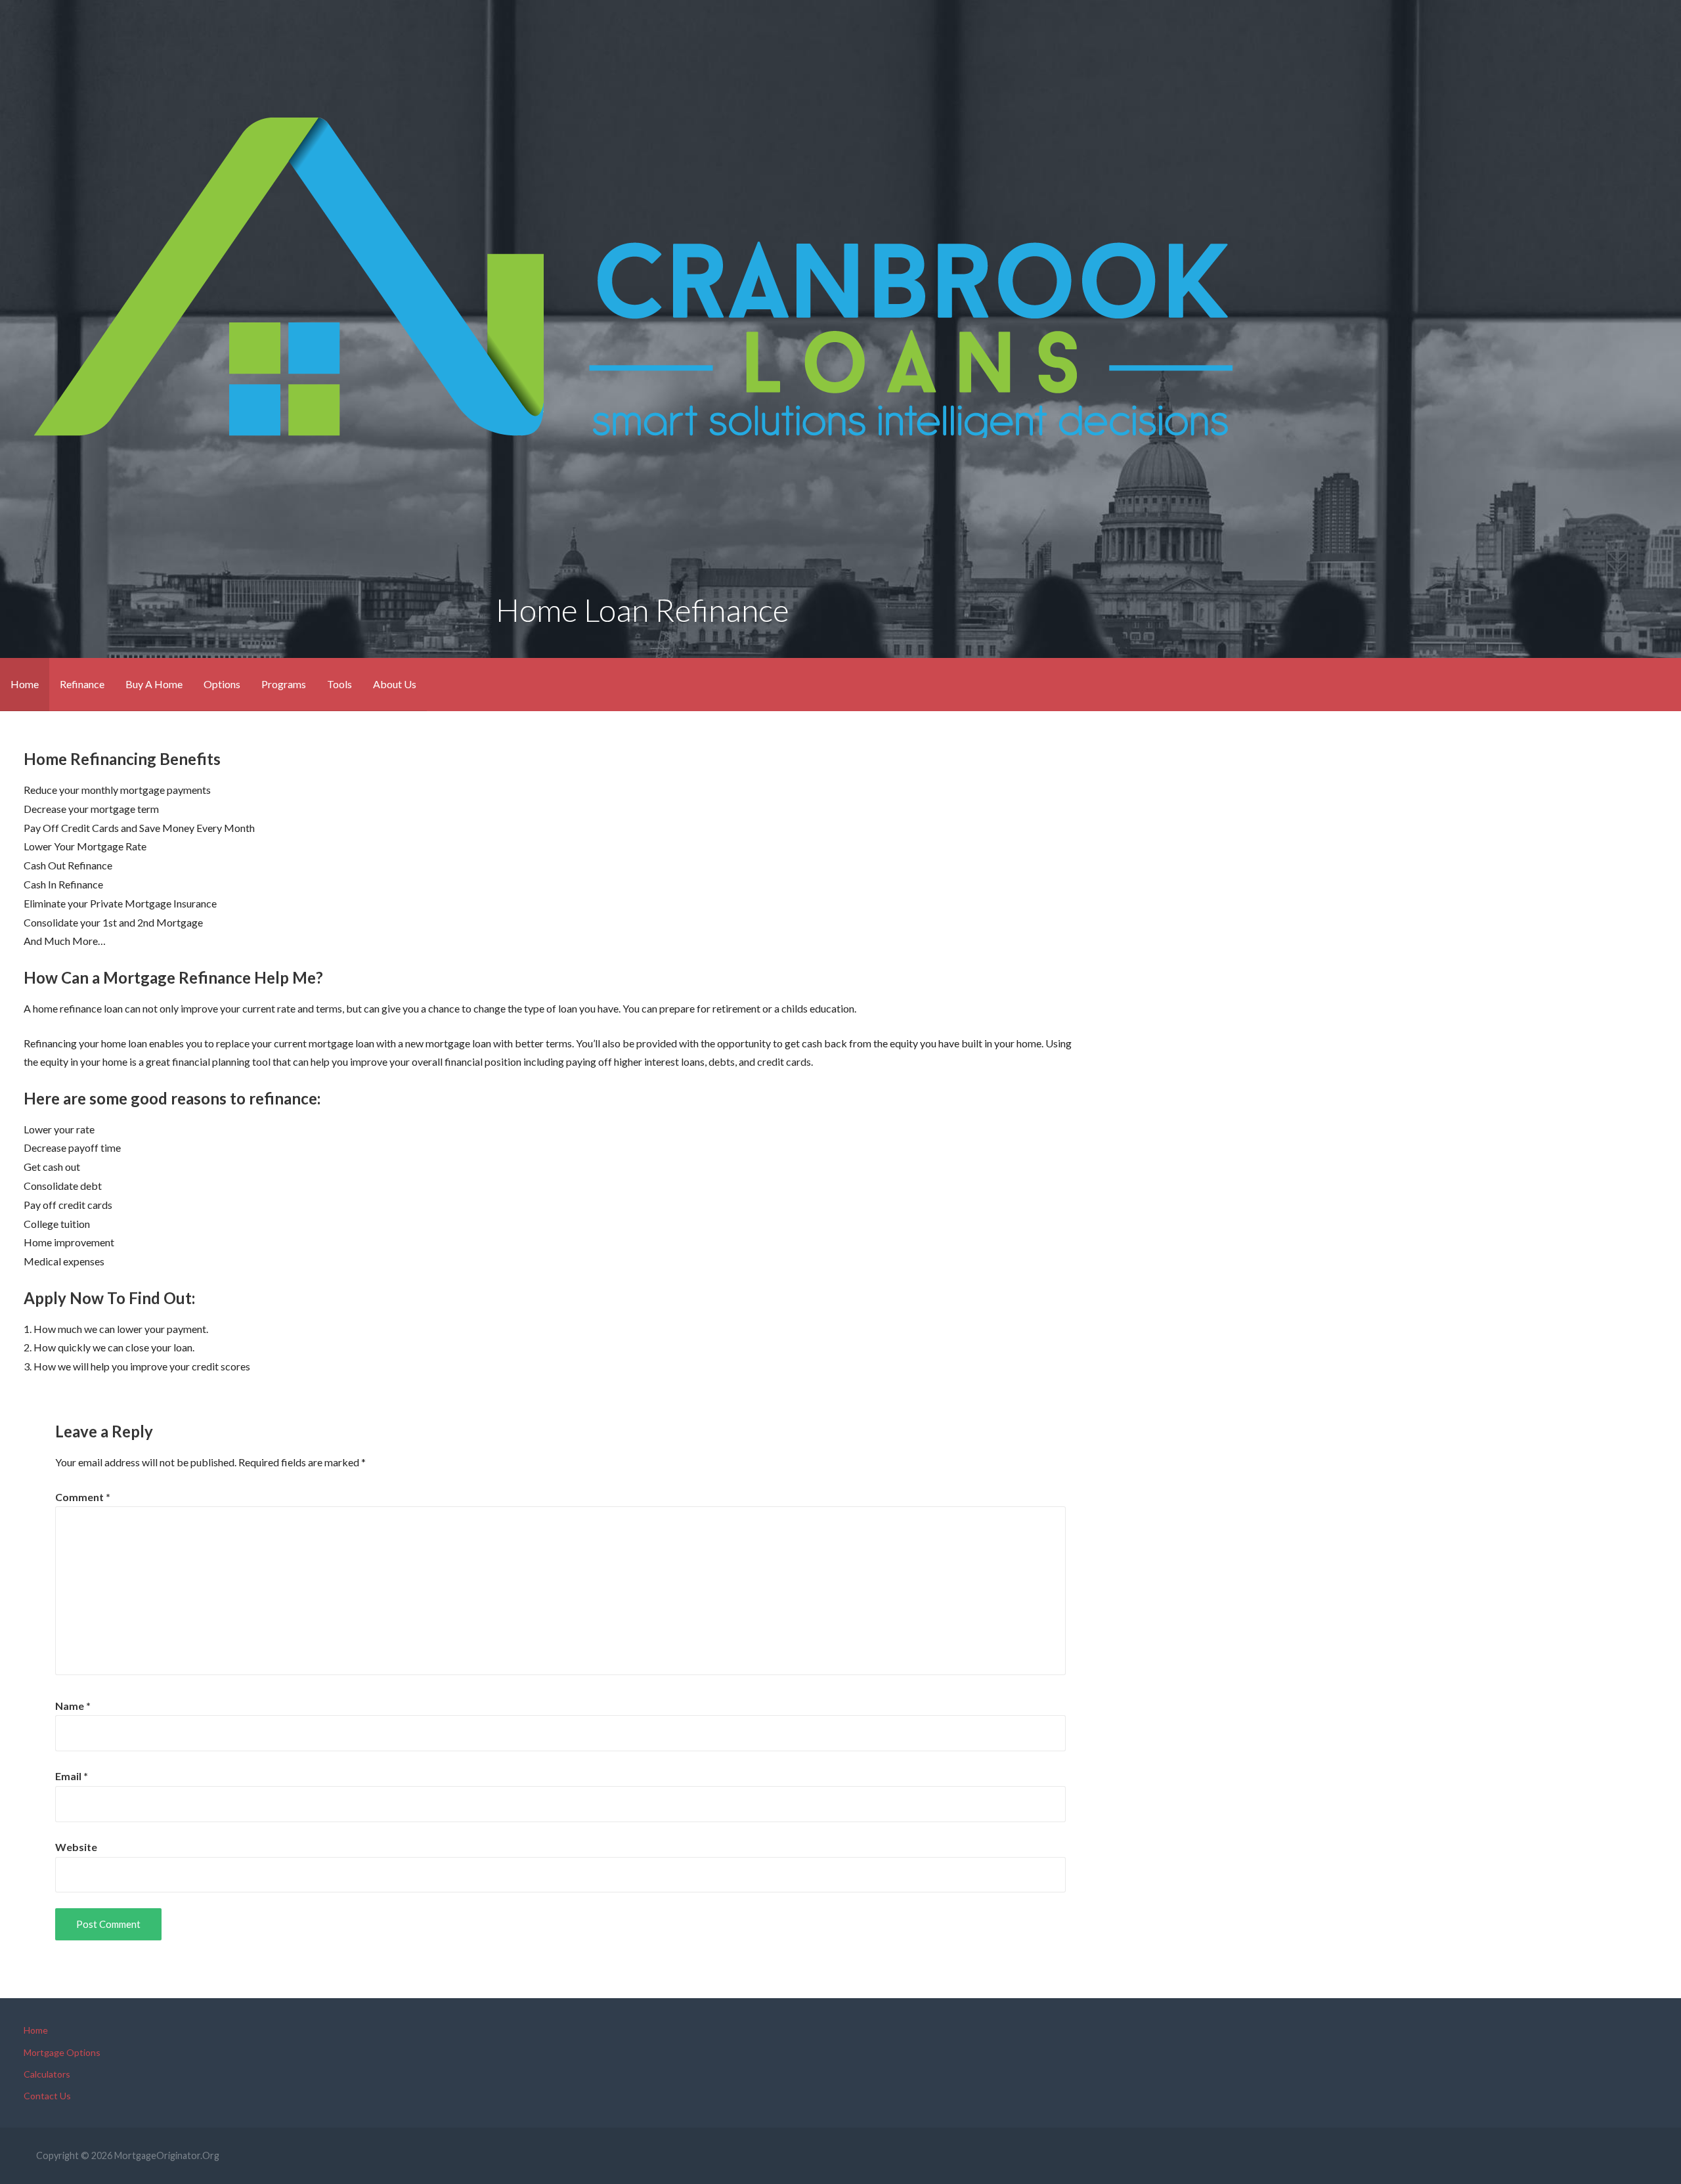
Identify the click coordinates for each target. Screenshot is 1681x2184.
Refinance (82, 684)
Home (25, 684)
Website (76, 1847)
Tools (339, 684)
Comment (83, 1497)
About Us (395, 684)
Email (72, 1776)
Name (73, 1706)
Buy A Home (154, 684)
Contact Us (47, 2096)
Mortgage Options (62, 2052)
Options (222, 684)
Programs (284, 684)
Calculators (47, 2074)
